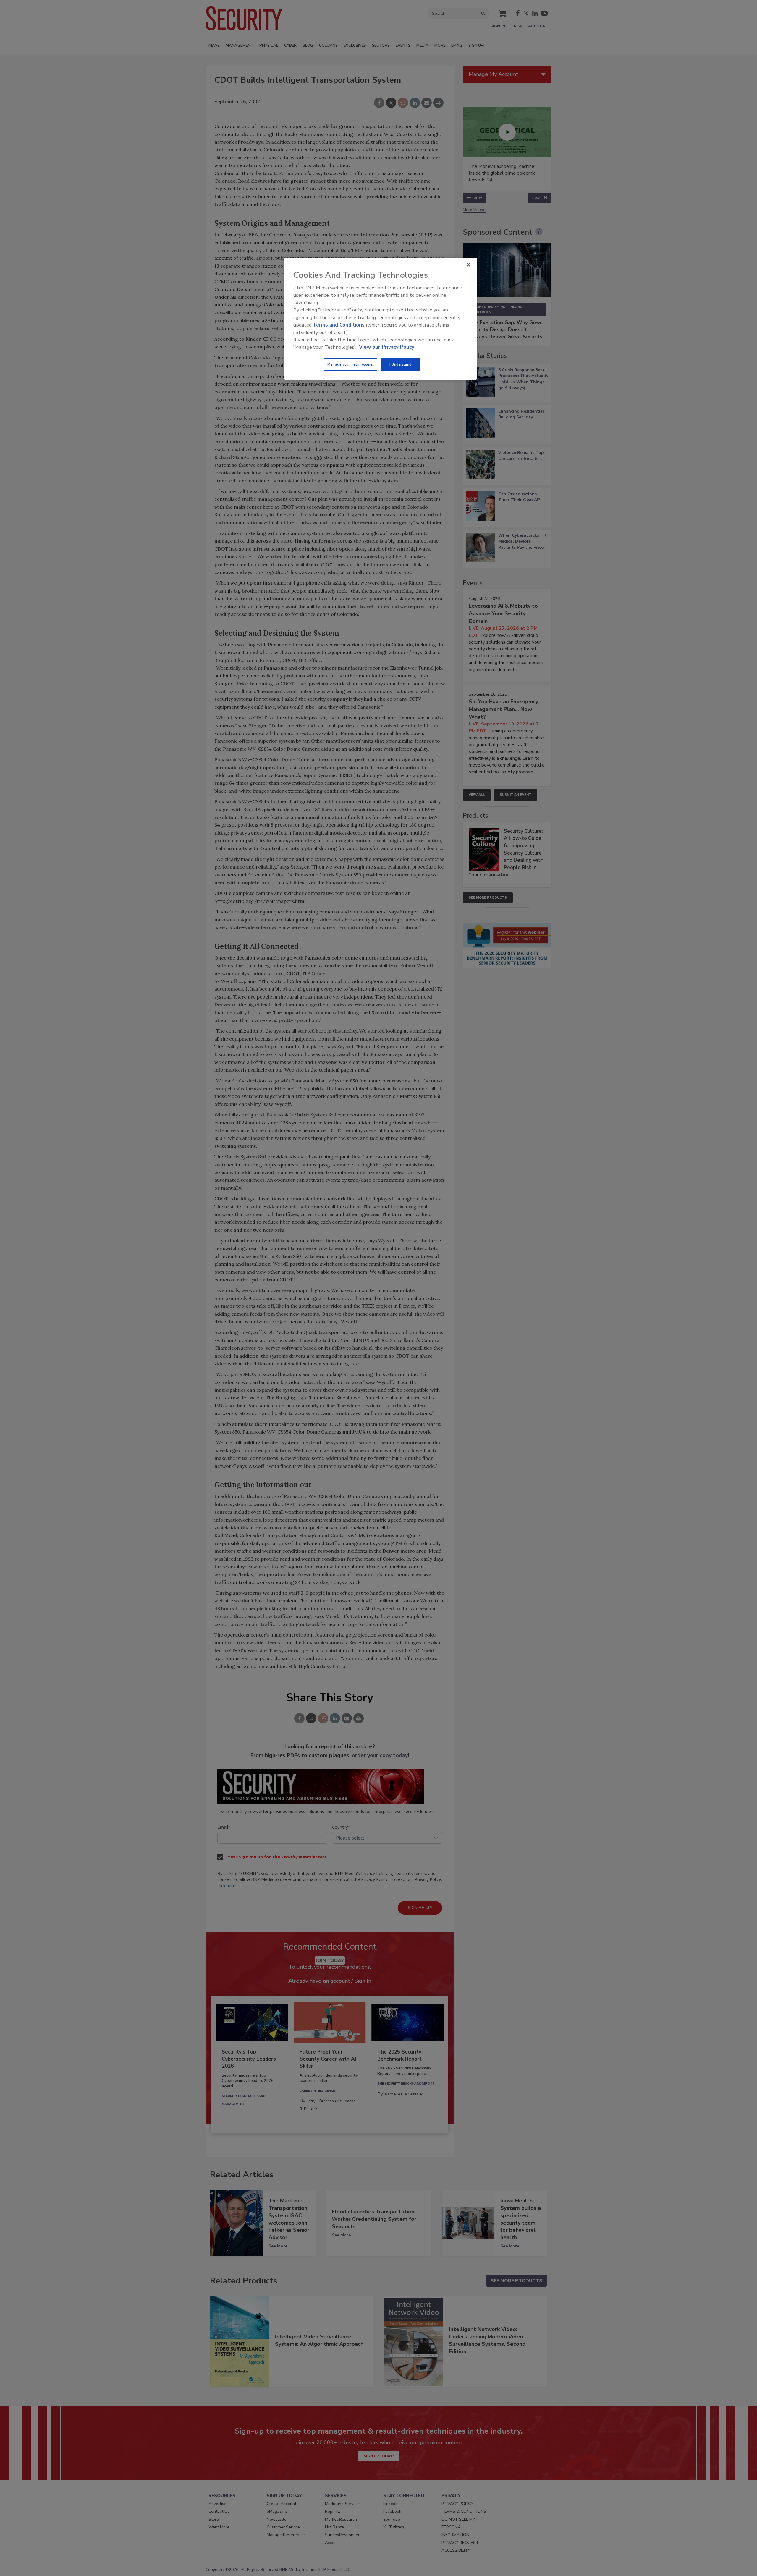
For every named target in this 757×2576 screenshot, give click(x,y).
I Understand (401, 364)
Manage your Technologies (351, 364)
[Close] (468, 265)
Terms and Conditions (339, 325)
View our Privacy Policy (387, 347)
